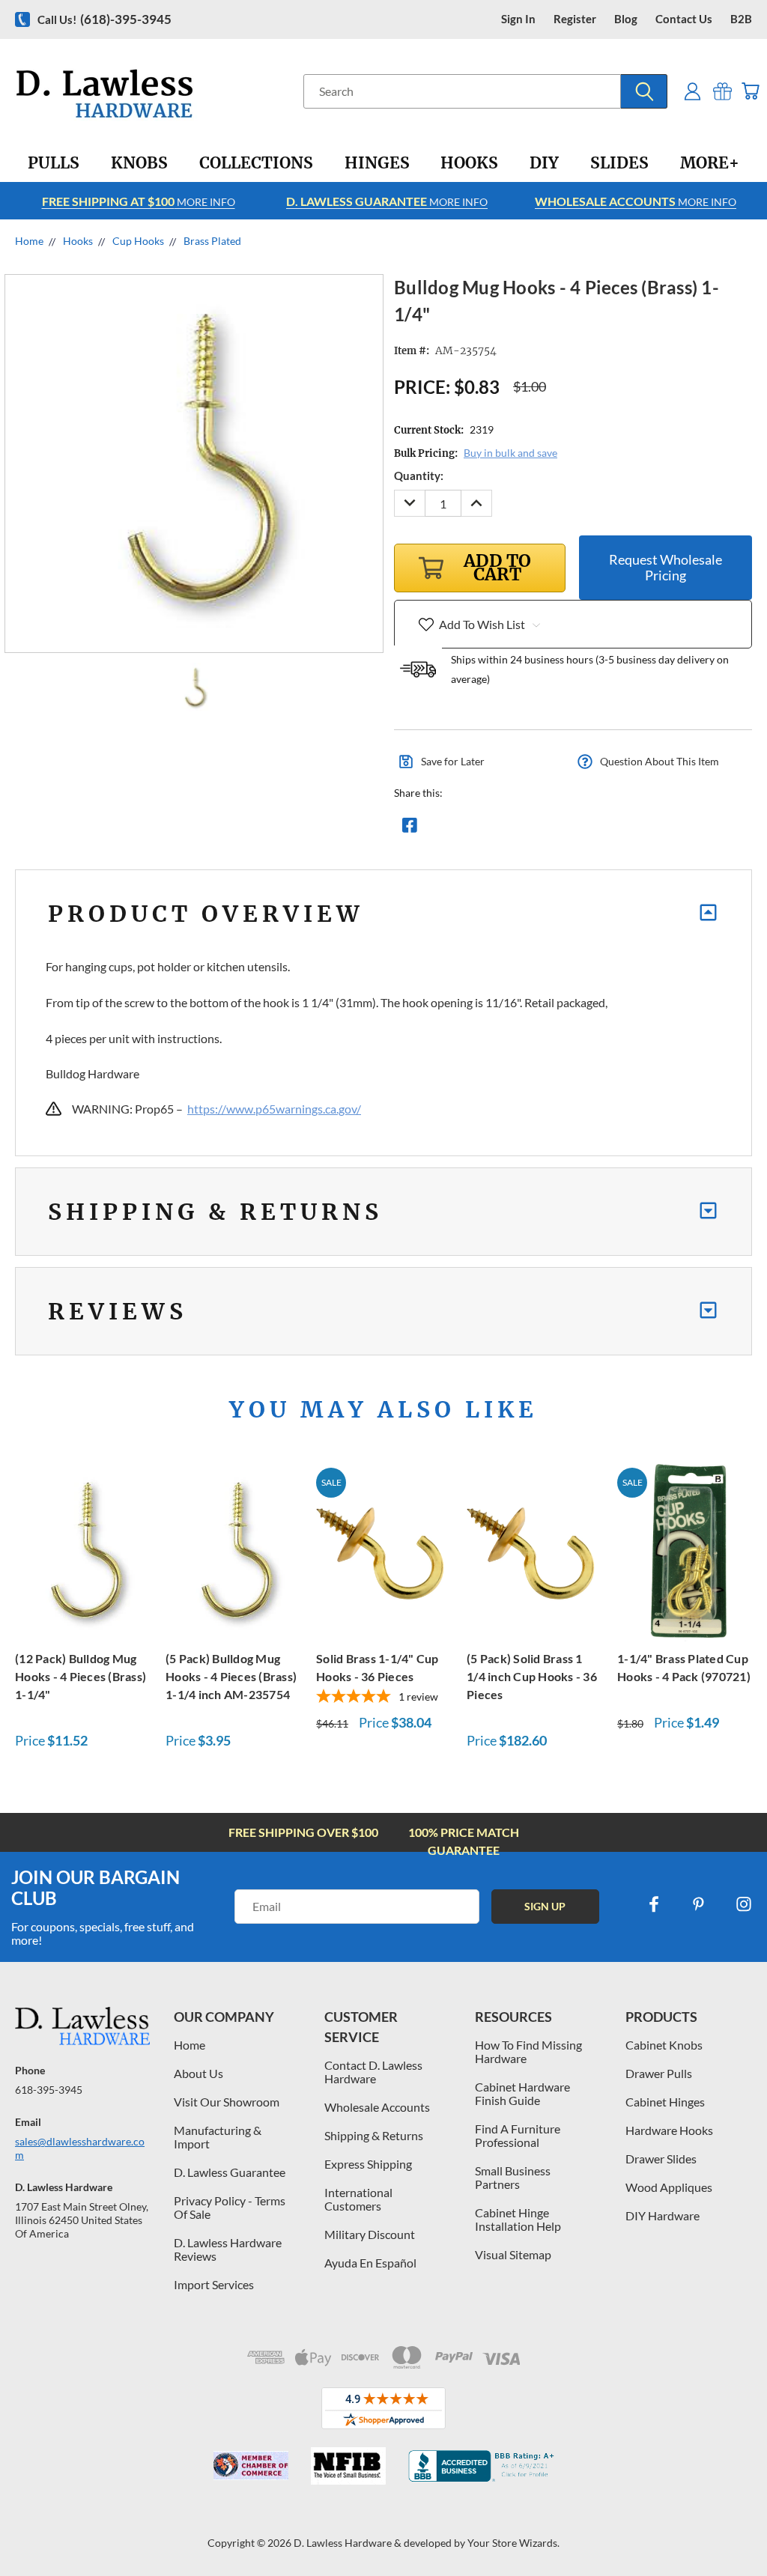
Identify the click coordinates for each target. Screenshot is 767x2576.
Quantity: (419, 476)
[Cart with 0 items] (750, 91)
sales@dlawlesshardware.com (80, 2148)
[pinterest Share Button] (572, 829)
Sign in (518, 19)
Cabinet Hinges (665, 2102)
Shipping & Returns (374, 2135)
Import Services (214, 2284)
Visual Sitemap (513, 2254)
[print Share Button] (518, 829)
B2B (741, 19)
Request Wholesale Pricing (666, 567)
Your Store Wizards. (513, 2543)
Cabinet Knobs (664, 2045)
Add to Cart (82, 1550)
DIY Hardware (663, 2215)
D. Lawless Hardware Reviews (228, 2249)
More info (139, 201)
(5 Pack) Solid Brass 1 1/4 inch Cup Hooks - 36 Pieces (532, 1676)
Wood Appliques (669, 2187)
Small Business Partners (513, 2177)
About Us (198, 2073)
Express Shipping (368, 2164)
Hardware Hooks (669, 2130)
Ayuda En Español (370, 2263)
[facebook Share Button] (410, 829)
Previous (744, 2529)
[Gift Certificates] (722, 91)
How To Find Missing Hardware (528, 2051)
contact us (684, 19)
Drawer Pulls (659, 2073)
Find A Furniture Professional (518, 2135)
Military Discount (370, 2234)
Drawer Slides (661, 2159)
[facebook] (654, 1904)
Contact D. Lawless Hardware (373, 2072)
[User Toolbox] (692, 91)
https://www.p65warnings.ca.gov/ (274, 1109)
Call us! (104, 19)
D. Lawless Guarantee (230, 2172)
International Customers (358, 2199)
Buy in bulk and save (510, 453)
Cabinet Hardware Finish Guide (522, 2093)
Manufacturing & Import (218, 2137)
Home (190, 2045)
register (575, 19)
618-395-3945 (49, 2090)
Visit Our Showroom (227, 2102)
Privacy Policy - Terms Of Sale (230, 2207)
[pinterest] (699, 1904)
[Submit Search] (644, 91)
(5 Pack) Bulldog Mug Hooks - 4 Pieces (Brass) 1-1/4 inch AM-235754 (231, 1676)
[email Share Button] (464, 829)
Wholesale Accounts (377, 2107)
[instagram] (744, 1904)
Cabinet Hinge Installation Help (518, 2219)
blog (626, 19)
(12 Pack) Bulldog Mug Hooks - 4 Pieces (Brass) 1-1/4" (81, 1676)
